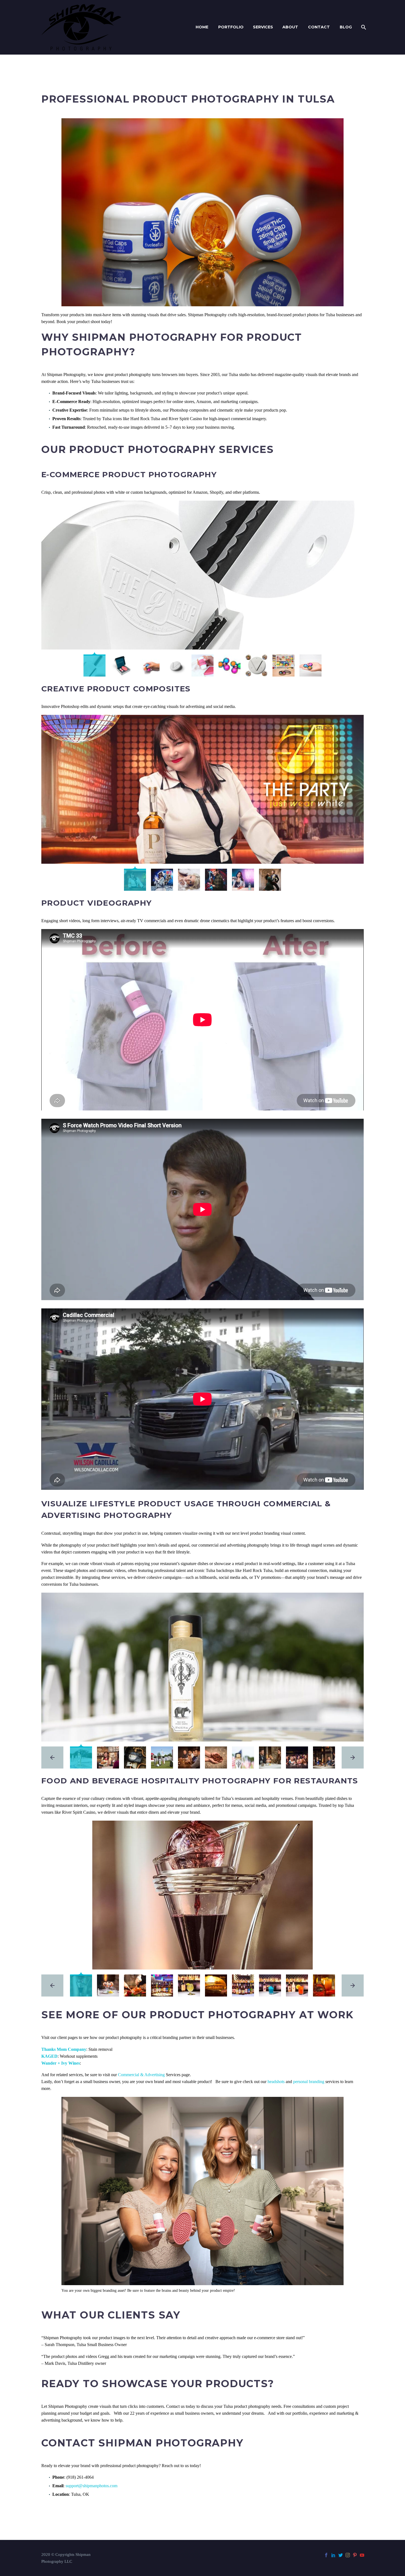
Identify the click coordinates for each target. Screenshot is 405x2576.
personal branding (309, 2082)
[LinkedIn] (333, 2555)
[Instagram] (348, 2555)
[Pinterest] (355, 2555)
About (290, 27)
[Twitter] (341, 2555)
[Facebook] (326, 2555)
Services (263, 27)
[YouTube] (362, 2555)
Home (202, 27)
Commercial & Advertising (141, 2075)
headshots (276, 2082)
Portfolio (231, 27)
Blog (346, 27)
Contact (319, 27)
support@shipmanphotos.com (91, 2486)
